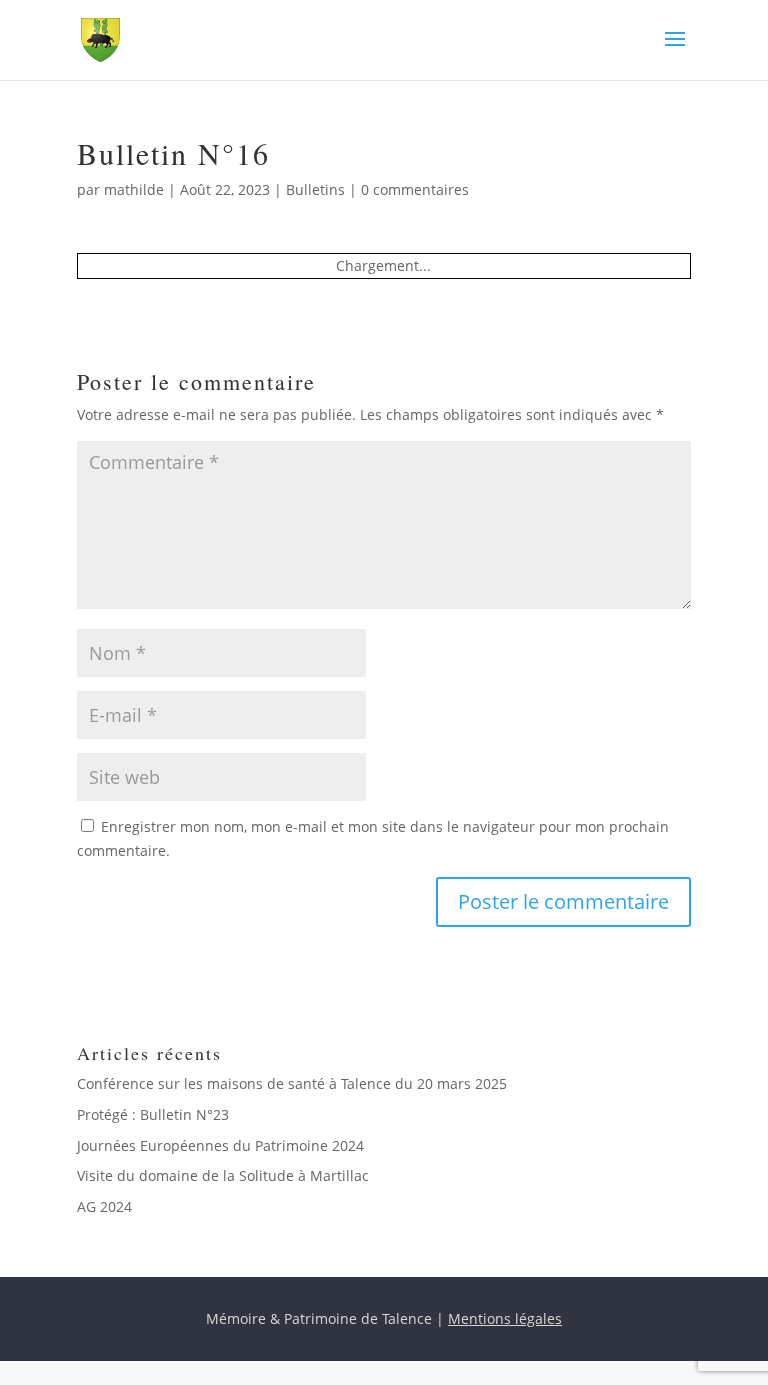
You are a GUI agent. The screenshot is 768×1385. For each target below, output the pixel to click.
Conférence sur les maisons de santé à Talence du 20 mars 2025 (292, 1083)
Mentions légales (505, 1318)
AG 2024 (104, 1206)
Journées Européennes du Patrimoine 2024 (220, 1145)
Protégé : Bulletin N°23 (153, 1114)
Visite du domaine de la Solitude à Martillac (223, 1175)
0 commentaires (415, 189)
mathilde (134, 189)
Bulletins (315, 189)
